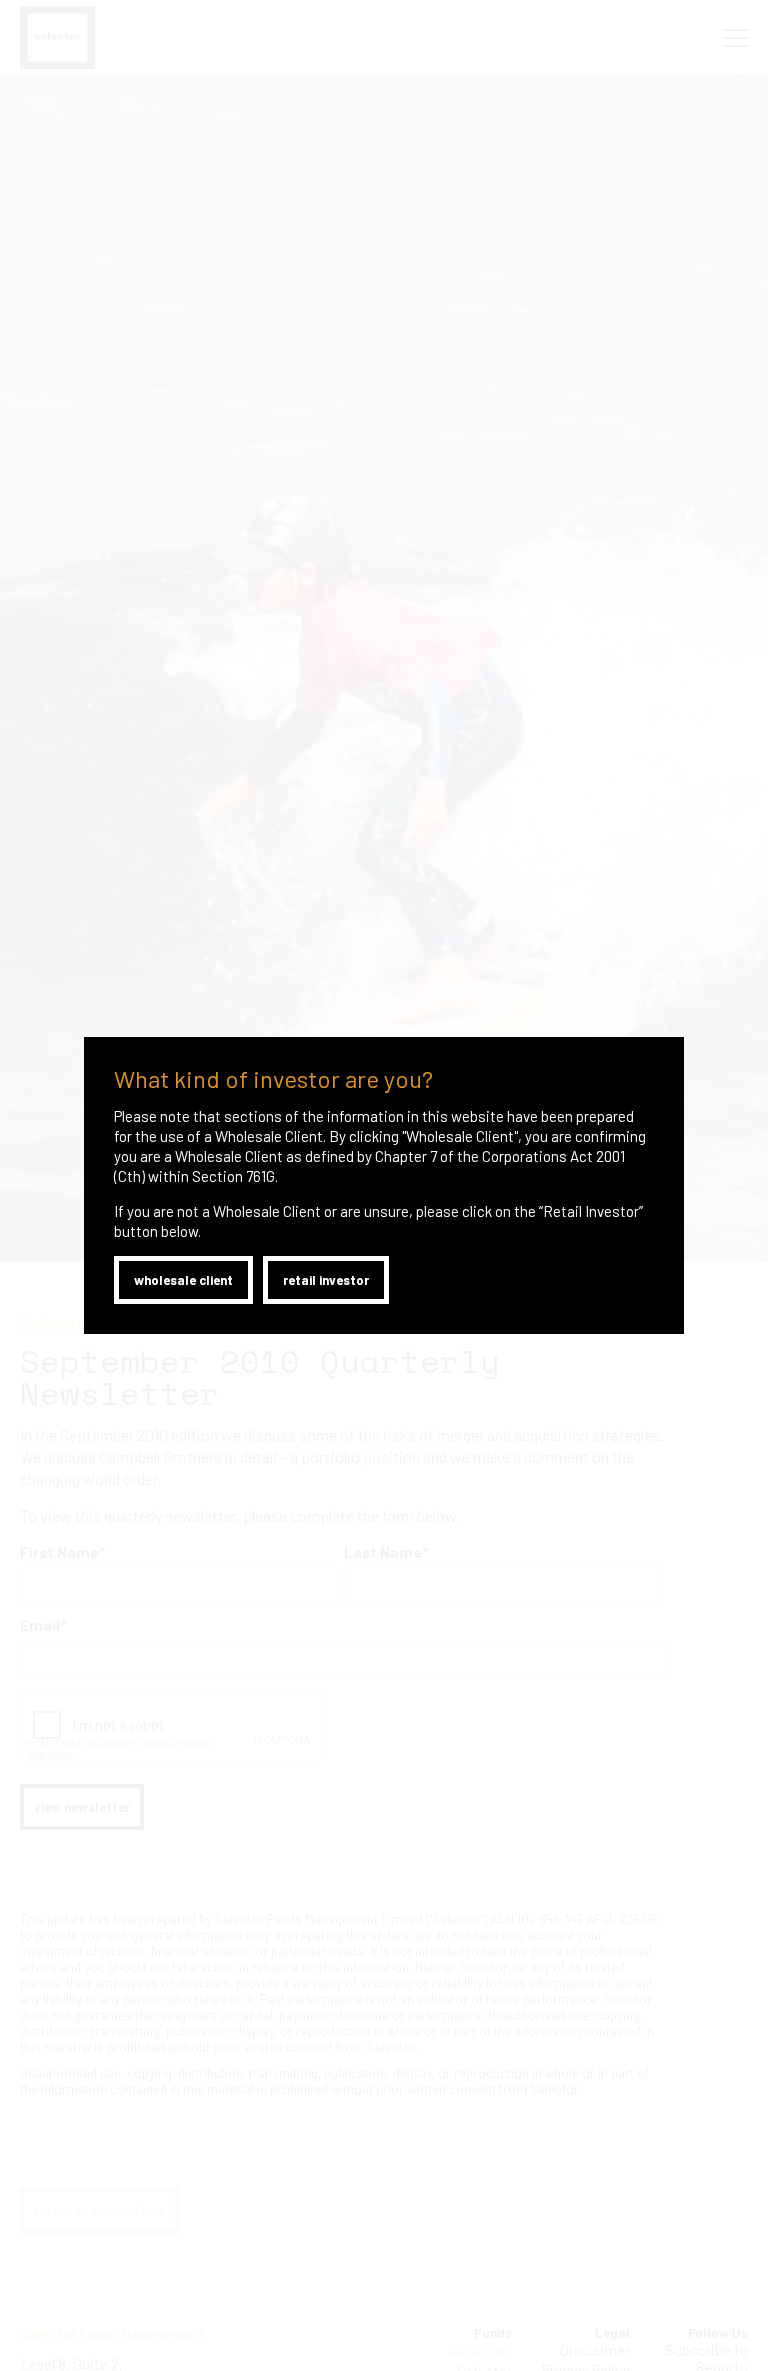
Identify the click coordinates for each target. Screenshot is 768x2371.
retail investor (326, 1280)
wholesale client (183, 1280)
